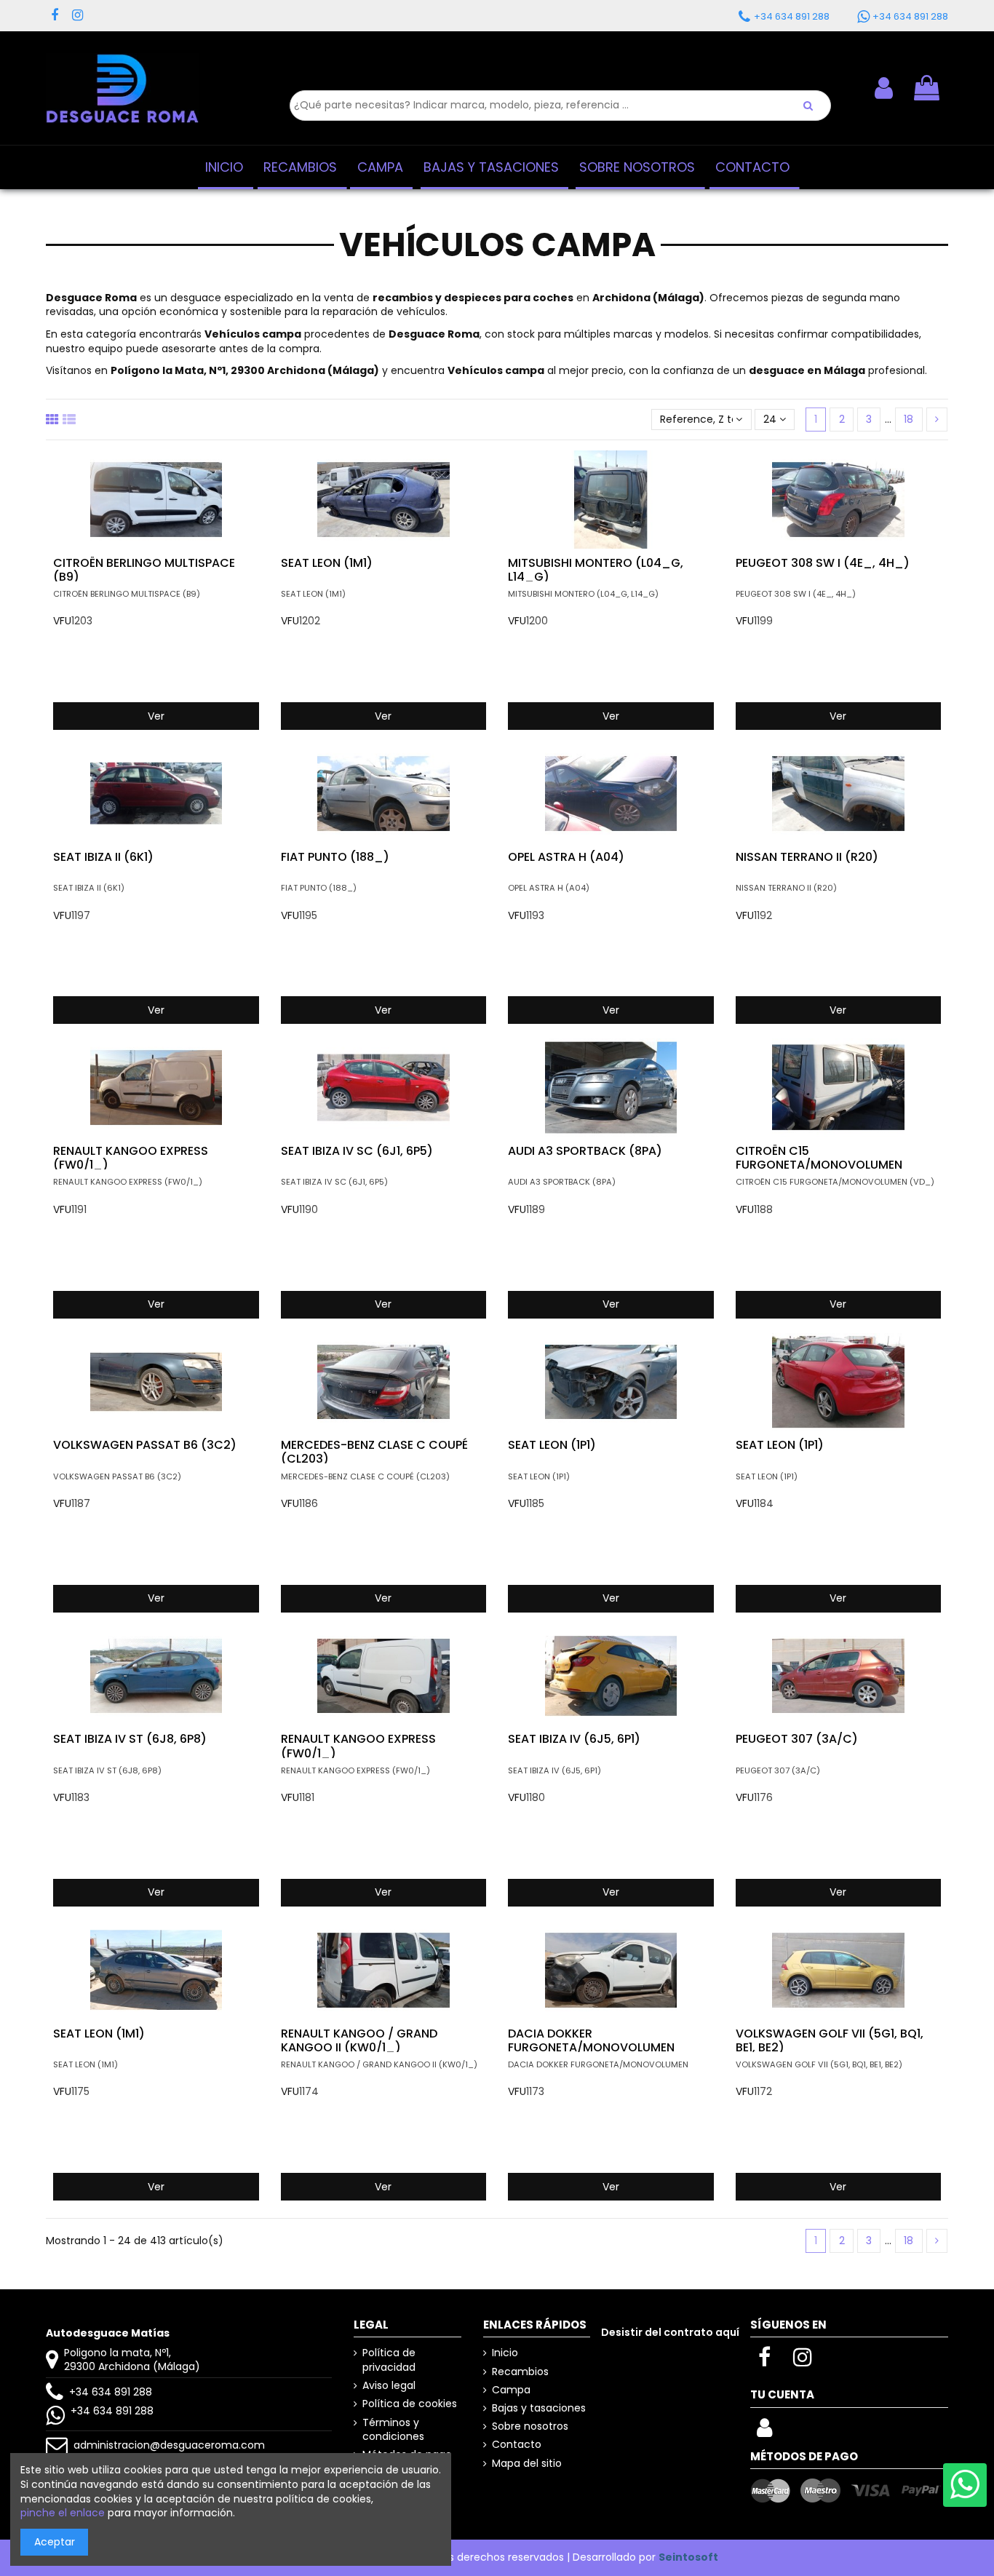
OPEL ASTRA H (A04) (566, 857)
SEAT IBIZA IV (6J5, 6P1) (574, 1739)
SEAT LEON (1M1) (327, 563)
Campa (511, 2390)
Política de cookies (410, 2404)
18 (908, 419)
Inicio (505, 2353)
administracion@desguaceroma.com (169, 2445)
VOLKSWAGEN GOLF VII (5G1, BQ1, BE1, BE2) (830, 2040)
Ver (156, 716)
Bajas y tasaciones (539, 2408)
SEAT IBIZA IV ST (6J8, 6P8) (130, 1739)
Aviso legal (389, 2386)
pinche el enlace (63, 2513)
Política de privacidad (389, 2360)
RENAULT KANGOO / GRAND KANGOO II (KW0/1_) (359, 2040)
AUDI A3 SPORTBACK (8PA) (585, 1151)
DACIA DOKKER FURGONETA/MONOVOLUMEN (591, 2040)
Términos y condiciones (393, 2430)
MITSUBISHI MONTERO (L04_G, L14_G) (596, 570)
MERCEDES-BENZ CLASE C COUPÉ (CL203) (374, 1452)
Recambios (520, 2372)
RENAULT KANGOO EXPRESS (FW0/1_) (131, 1158)
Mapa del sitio (527, 2464)
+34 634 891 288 (111, 2392)
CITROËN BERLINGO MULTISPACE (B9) (144, 570)
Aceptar (55, 2542)
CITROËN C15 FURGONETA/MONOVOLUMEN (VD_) (819, 1165)
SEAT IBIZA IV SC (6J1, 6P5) (357, 1151)
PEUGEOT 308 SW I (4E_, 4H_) (823, 563)
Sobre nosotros (530, 2426)
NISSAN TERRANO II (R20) (807, 857)
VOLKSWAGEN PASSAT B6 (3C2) (145, 1445)
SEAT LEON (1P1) (552, 1445)
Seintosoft (688, 2557)
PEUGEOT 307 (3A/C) (797, 1739)
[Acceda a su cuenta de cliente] (764, 2432)
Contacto (517, 2445)
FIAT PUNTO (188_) (335, 857)
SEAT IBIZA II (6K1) (103, 857)
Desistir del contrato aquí (670, 2332)
